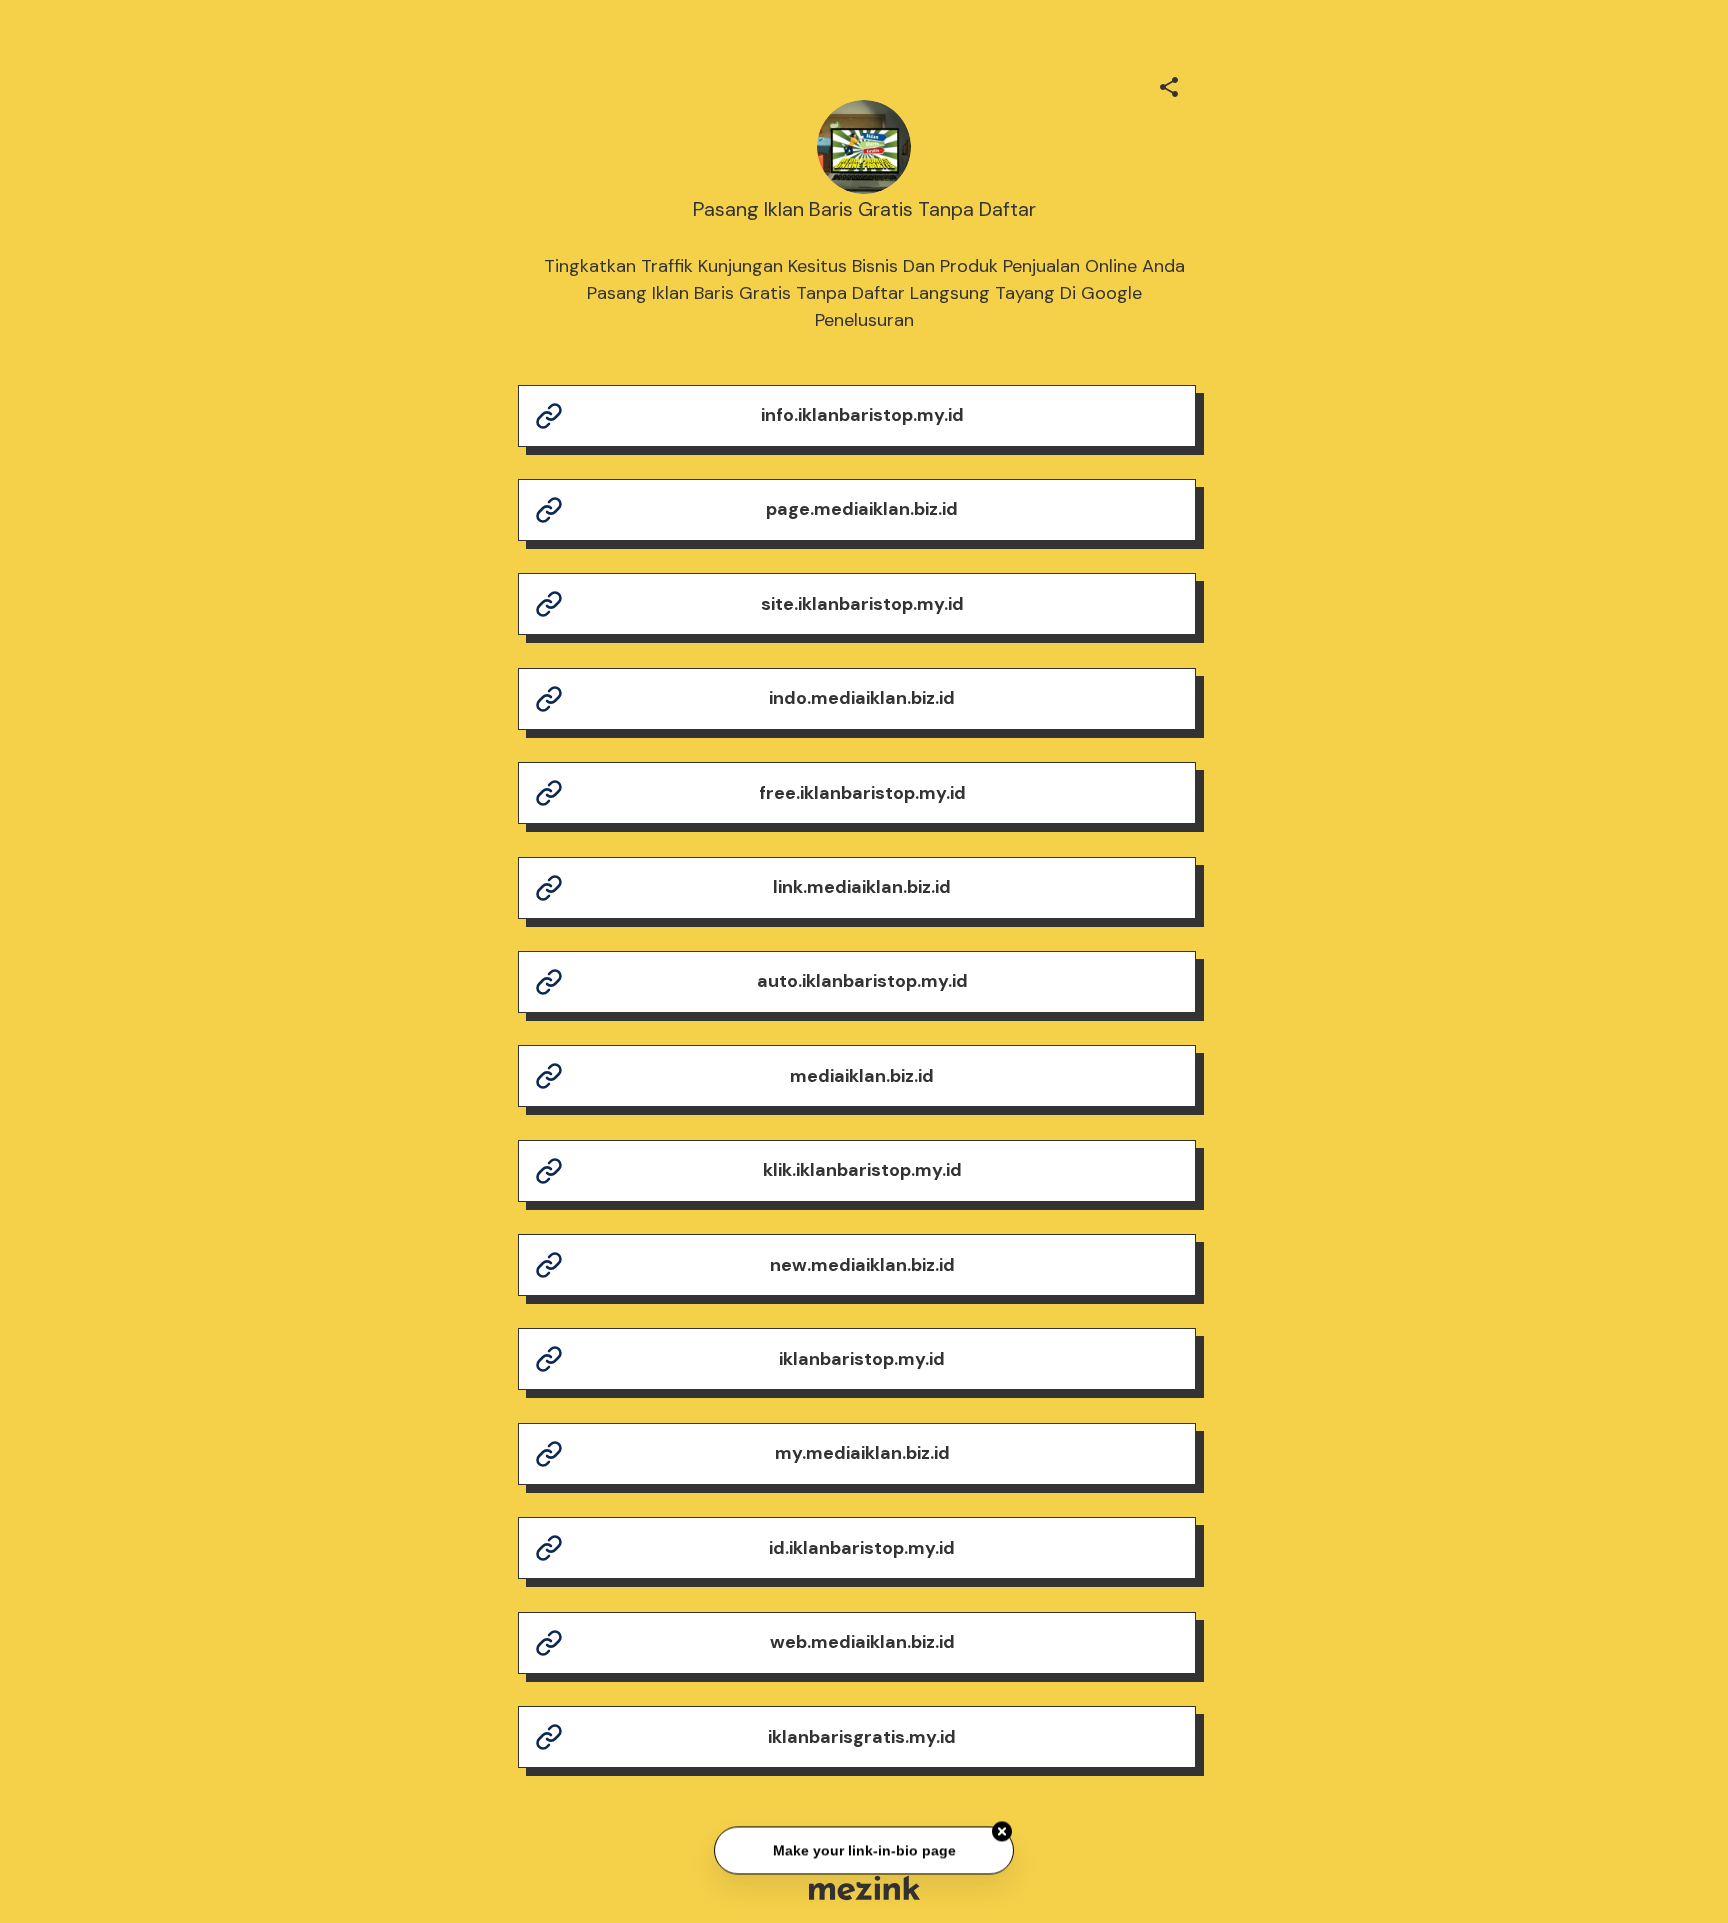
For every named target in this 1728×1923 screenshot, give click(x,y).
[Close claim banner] (1002, 1829)
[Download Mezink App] (864, 1887)
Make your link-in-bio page (863, 1848)
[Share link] (1169, 84)
